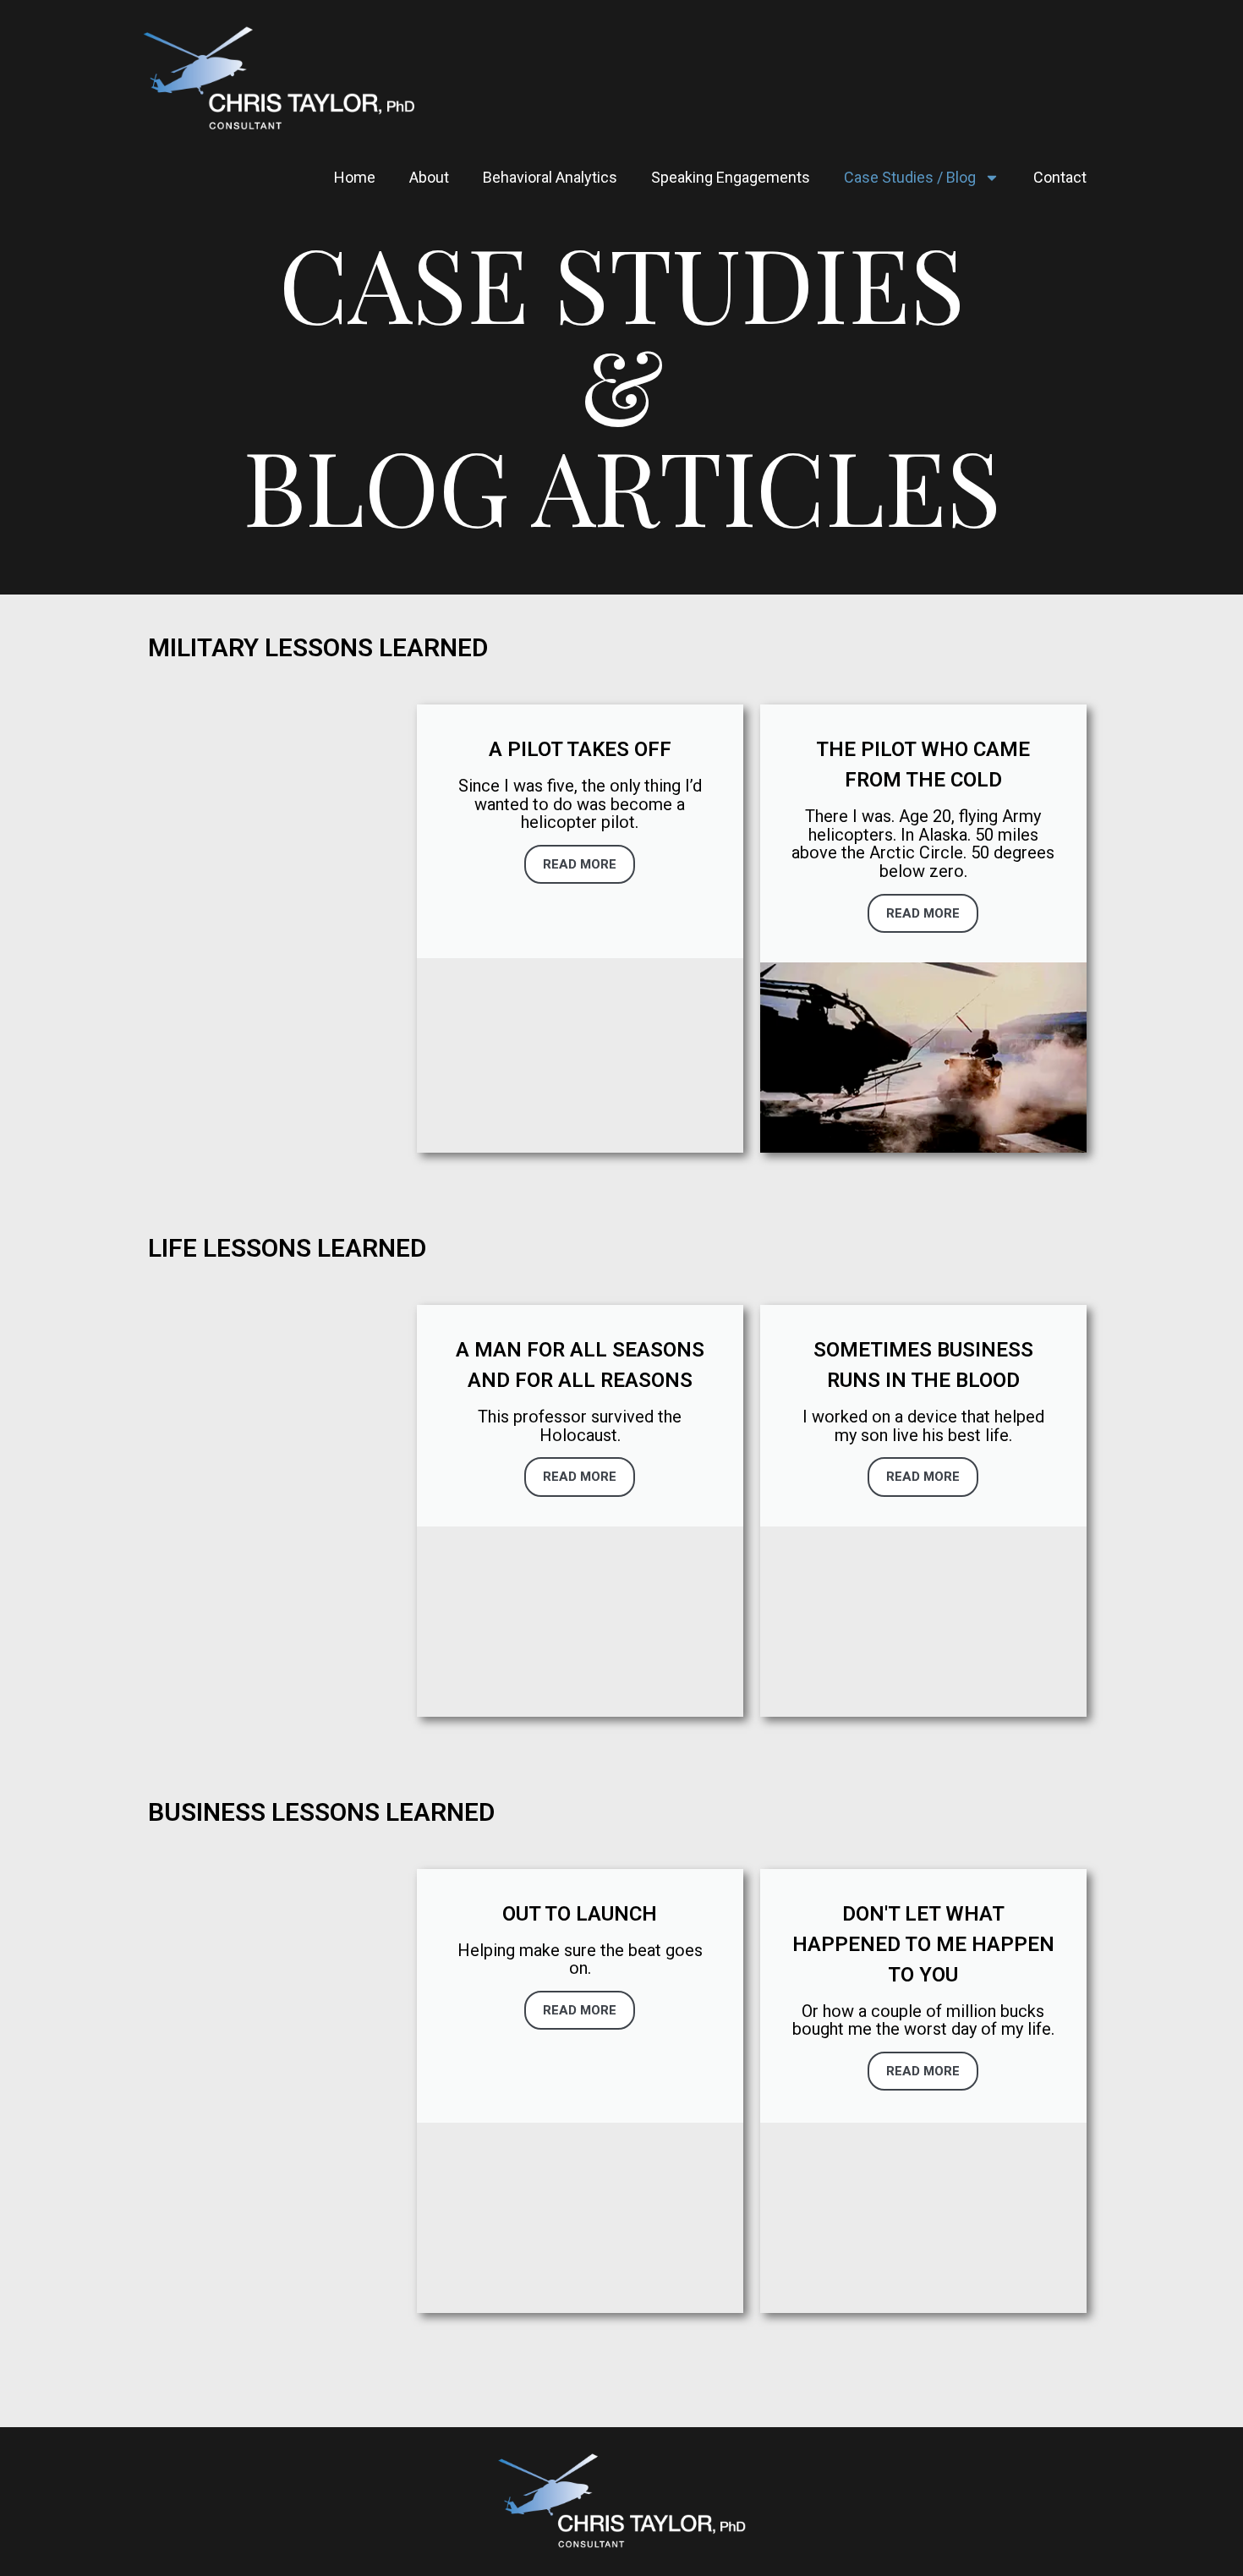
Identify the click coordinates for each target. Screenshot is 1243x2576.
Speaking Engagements (731, 177)
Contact (1060, 177)
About (429, 177)
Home (355, 177)
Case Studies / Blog (910, 177)
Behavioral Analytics (550, 177)
